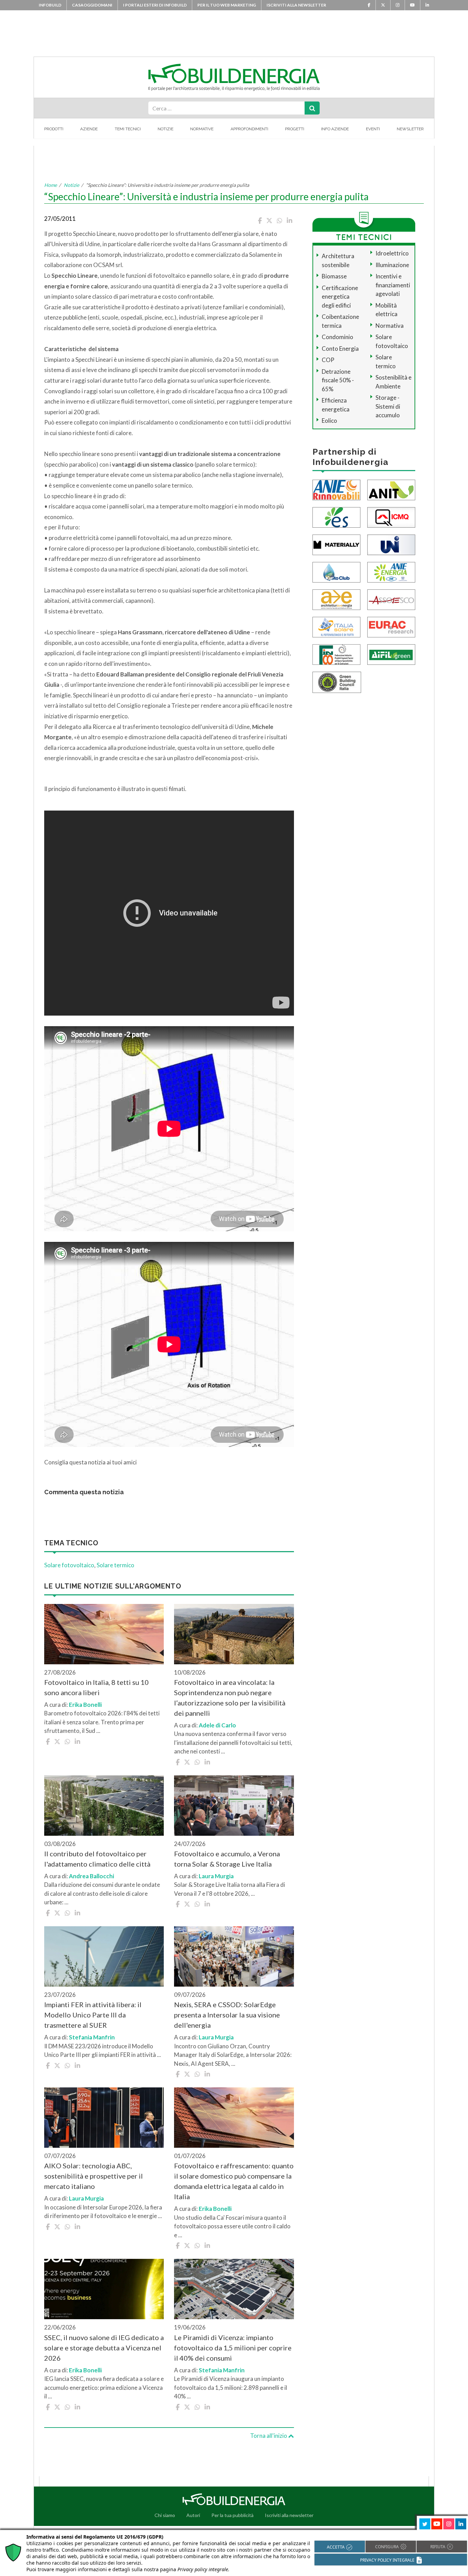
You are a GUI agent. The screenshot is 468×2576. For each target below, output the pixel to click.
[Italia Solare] (336, 626)
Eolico (329, 421)
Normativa (390, 326)
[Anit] (391, 489)
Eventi (373, 129)
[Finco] (336, 654)
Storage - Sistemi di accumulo (388, 406)
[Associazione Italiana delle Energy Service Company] (391, 599)
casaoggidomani (92, 5)
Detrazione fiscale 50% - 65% (338, 380)
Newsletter (410, 129)
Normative (202, 129)
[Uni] (391, 544)
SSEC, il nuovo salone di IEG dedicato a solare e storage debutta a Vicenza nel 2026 (104, 2348)
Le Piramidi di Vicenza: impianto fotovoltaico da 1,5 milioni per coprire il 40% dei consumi (233, 2348)
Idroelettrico (392, 253)
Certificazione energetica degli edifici (340, 297)
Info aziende (335, 129)
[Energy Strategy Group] (336, 517)
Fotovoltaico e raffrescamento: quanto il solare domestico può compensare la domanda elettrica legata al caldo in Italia (234, 2181)
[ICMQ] (391, 517)
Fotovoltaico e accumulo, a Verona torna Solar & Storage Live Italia (227, 1859)
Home (51, 185)
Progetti (295, 129)
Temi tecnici (128, 129)
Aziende (89, 129)
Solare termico (115, 1565)
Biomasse (334, 276)
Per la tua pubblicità (232, 2515)
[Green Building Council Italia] (337, 681)
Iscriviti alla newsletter (296, 5)
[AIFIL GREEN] (391, 654)
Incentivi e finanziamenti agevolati (393, 285)
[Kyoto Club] (336, 571)
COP (328, 360)
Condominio (337, 337)
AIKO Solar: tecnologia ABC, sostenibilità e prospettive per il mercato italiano (94, 2176)
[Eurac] (391, 626)
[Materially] (336, 544)
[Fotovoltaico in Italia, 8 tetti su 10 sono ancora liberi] (104, 1634)
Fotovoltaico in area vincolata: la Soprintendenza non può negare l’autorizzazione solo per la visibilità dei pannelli (230, 1698)
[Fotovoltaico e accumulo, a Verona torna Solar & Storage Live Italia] (234, 1806)
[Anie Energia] (391, 571)
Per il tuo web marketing (227, 5)
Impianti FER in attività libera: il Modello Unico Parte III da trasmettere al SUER (93, 2015)
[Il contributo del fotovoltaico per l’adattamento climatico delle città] (104, 1806)
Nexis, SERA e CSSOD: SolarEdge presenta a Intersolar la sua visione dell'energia (227, 2015)
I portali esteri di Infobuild (155, 5)
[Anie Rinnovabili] (336, 489)
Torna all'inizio (269, 2436)
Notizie (165, 129)
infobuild (50, 5)
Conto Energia (340, 349)
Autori (193, 2515)
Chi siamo (165, 2515)
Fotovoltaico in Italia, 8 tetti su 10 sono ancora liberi (96, 1687)
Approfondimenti (249, 129)
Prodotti (54, 129)
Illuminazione (392, 265)
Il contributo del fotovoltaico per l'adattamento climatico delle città (97, 1859)
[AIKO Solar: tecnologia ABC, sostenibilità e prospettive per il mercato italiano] (104, 2118)
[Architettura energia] (336, 599)
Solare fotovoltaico (69, 1565)
